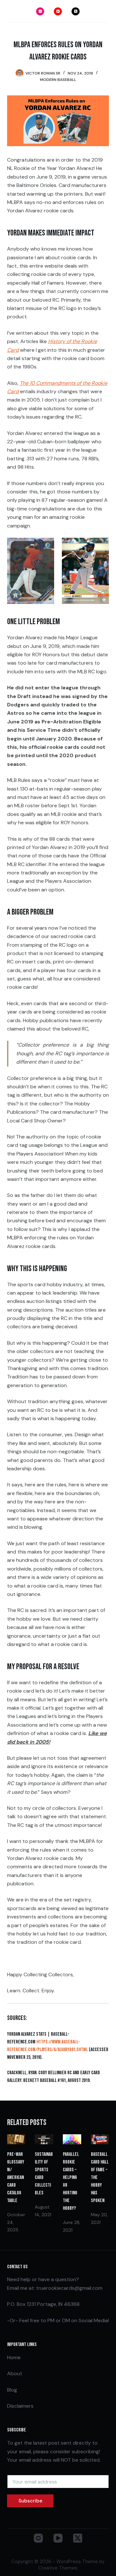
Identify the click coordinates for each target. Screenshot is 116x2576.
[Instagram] (40, 11)
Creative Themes (58, 2568)
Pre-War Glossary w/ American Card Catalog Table (16, 2178)
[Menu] (106, 11)
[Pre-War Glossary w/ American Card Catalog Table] (16, 2139)
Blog (12, 2390)
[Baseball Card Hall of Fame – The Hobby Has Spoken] (100, 2139)
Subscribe (30, 2501)
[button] (31, 571)
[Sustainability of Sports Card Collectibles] (44, 2139)
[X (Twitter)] (76, 11)
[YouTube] (58, 11)
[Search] (10, 11)
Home (14, 2357)
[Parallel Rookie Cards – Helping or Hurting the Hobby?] (72, 2139)
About (15, 2373)
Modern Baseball (58, 80)
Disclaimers (20, 2406)
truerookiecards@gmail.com (69, 2288)
